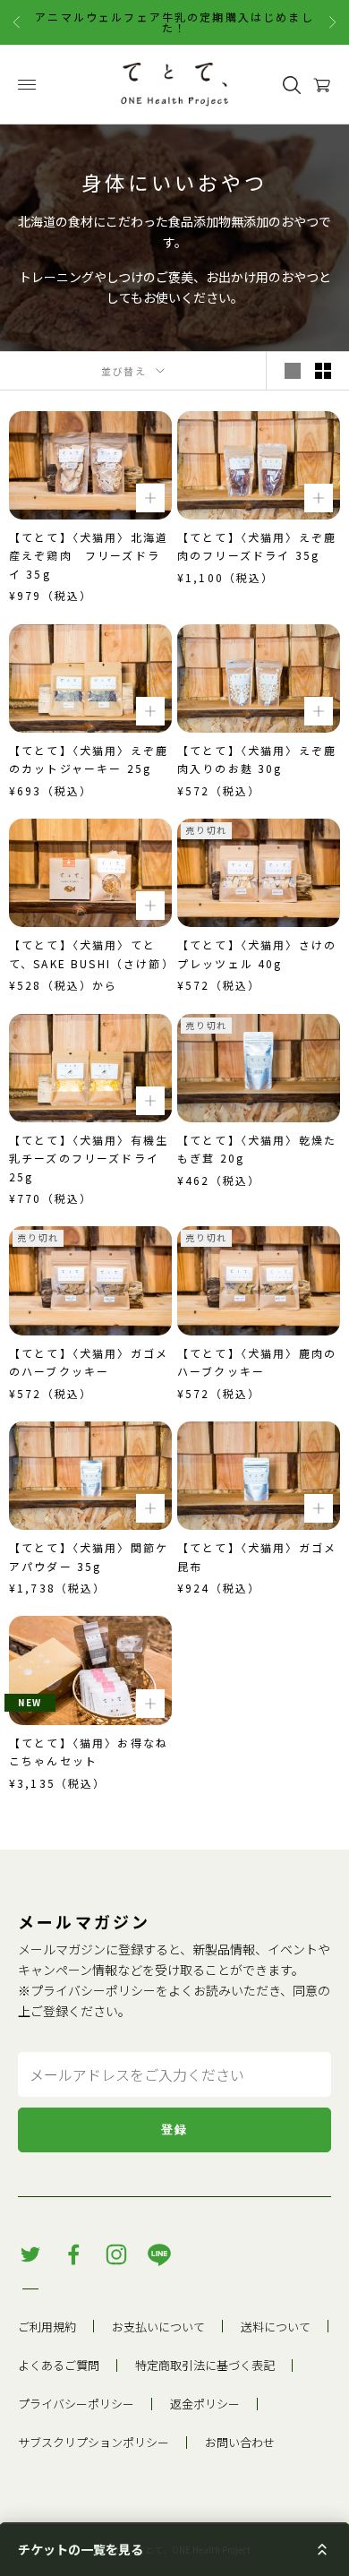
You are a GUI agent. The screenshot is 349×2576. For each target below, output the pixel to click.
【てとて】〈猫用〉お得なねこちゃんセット (89, 1752)
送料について (276, 2327)
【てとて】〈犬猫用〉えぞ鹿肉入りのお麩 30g (257, 759)
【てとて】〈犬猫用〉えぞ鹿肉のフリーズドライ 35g (257, 546)
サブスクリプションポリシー (94, 2442)
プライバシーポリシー (93, 1990)
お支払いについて (158, 2327)
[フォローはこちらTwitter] (30, 2254)
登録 (175, 2129)
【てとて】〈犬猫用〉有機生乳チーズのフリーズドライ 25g (90, 1158)
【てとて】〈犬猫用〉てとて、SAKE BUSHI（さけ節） (90, 953)
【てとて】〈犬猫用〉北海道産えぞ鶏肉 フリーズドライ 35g (89, 555)
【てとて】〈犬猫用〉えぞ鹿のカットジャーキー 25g (89, 759)
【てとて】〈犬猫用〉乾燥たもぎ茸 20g (257, 1149)
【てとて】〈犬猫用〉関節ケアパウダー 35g (89, 1556)
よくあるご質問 (59, 2365)
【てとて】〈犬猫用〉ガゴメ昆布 (257, 1556)
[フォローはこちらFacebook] (73, 2254)
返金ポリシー (205, 2404)
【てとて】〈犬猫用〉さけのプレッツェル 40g (257, 953)
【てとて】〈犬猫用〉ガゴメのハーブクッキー (89, 1362)
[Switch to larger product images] (293, 371)
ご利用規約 (47, 2327)
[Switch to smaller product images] (323, 371)
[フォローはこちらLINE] (159, 2254)
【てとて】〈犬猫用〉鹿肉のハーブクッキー (257, 1362)
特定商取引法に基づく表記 (205, 2365)
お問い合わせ (240, 2442)
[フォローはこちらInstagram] (116, 2254)
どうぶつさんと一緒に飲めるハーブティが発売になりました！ (174, 22)
